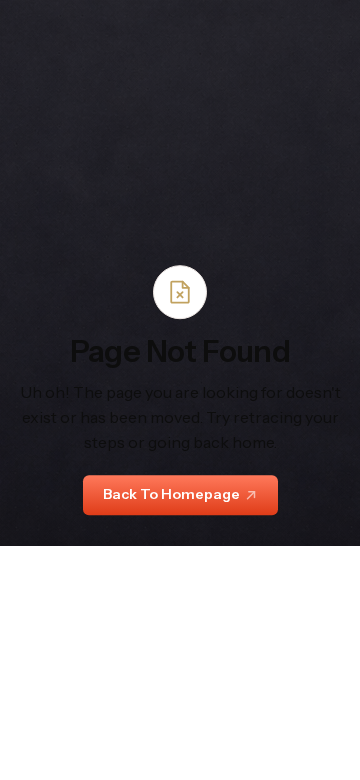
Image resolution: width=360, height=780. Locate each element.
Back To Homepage (171, 495)
